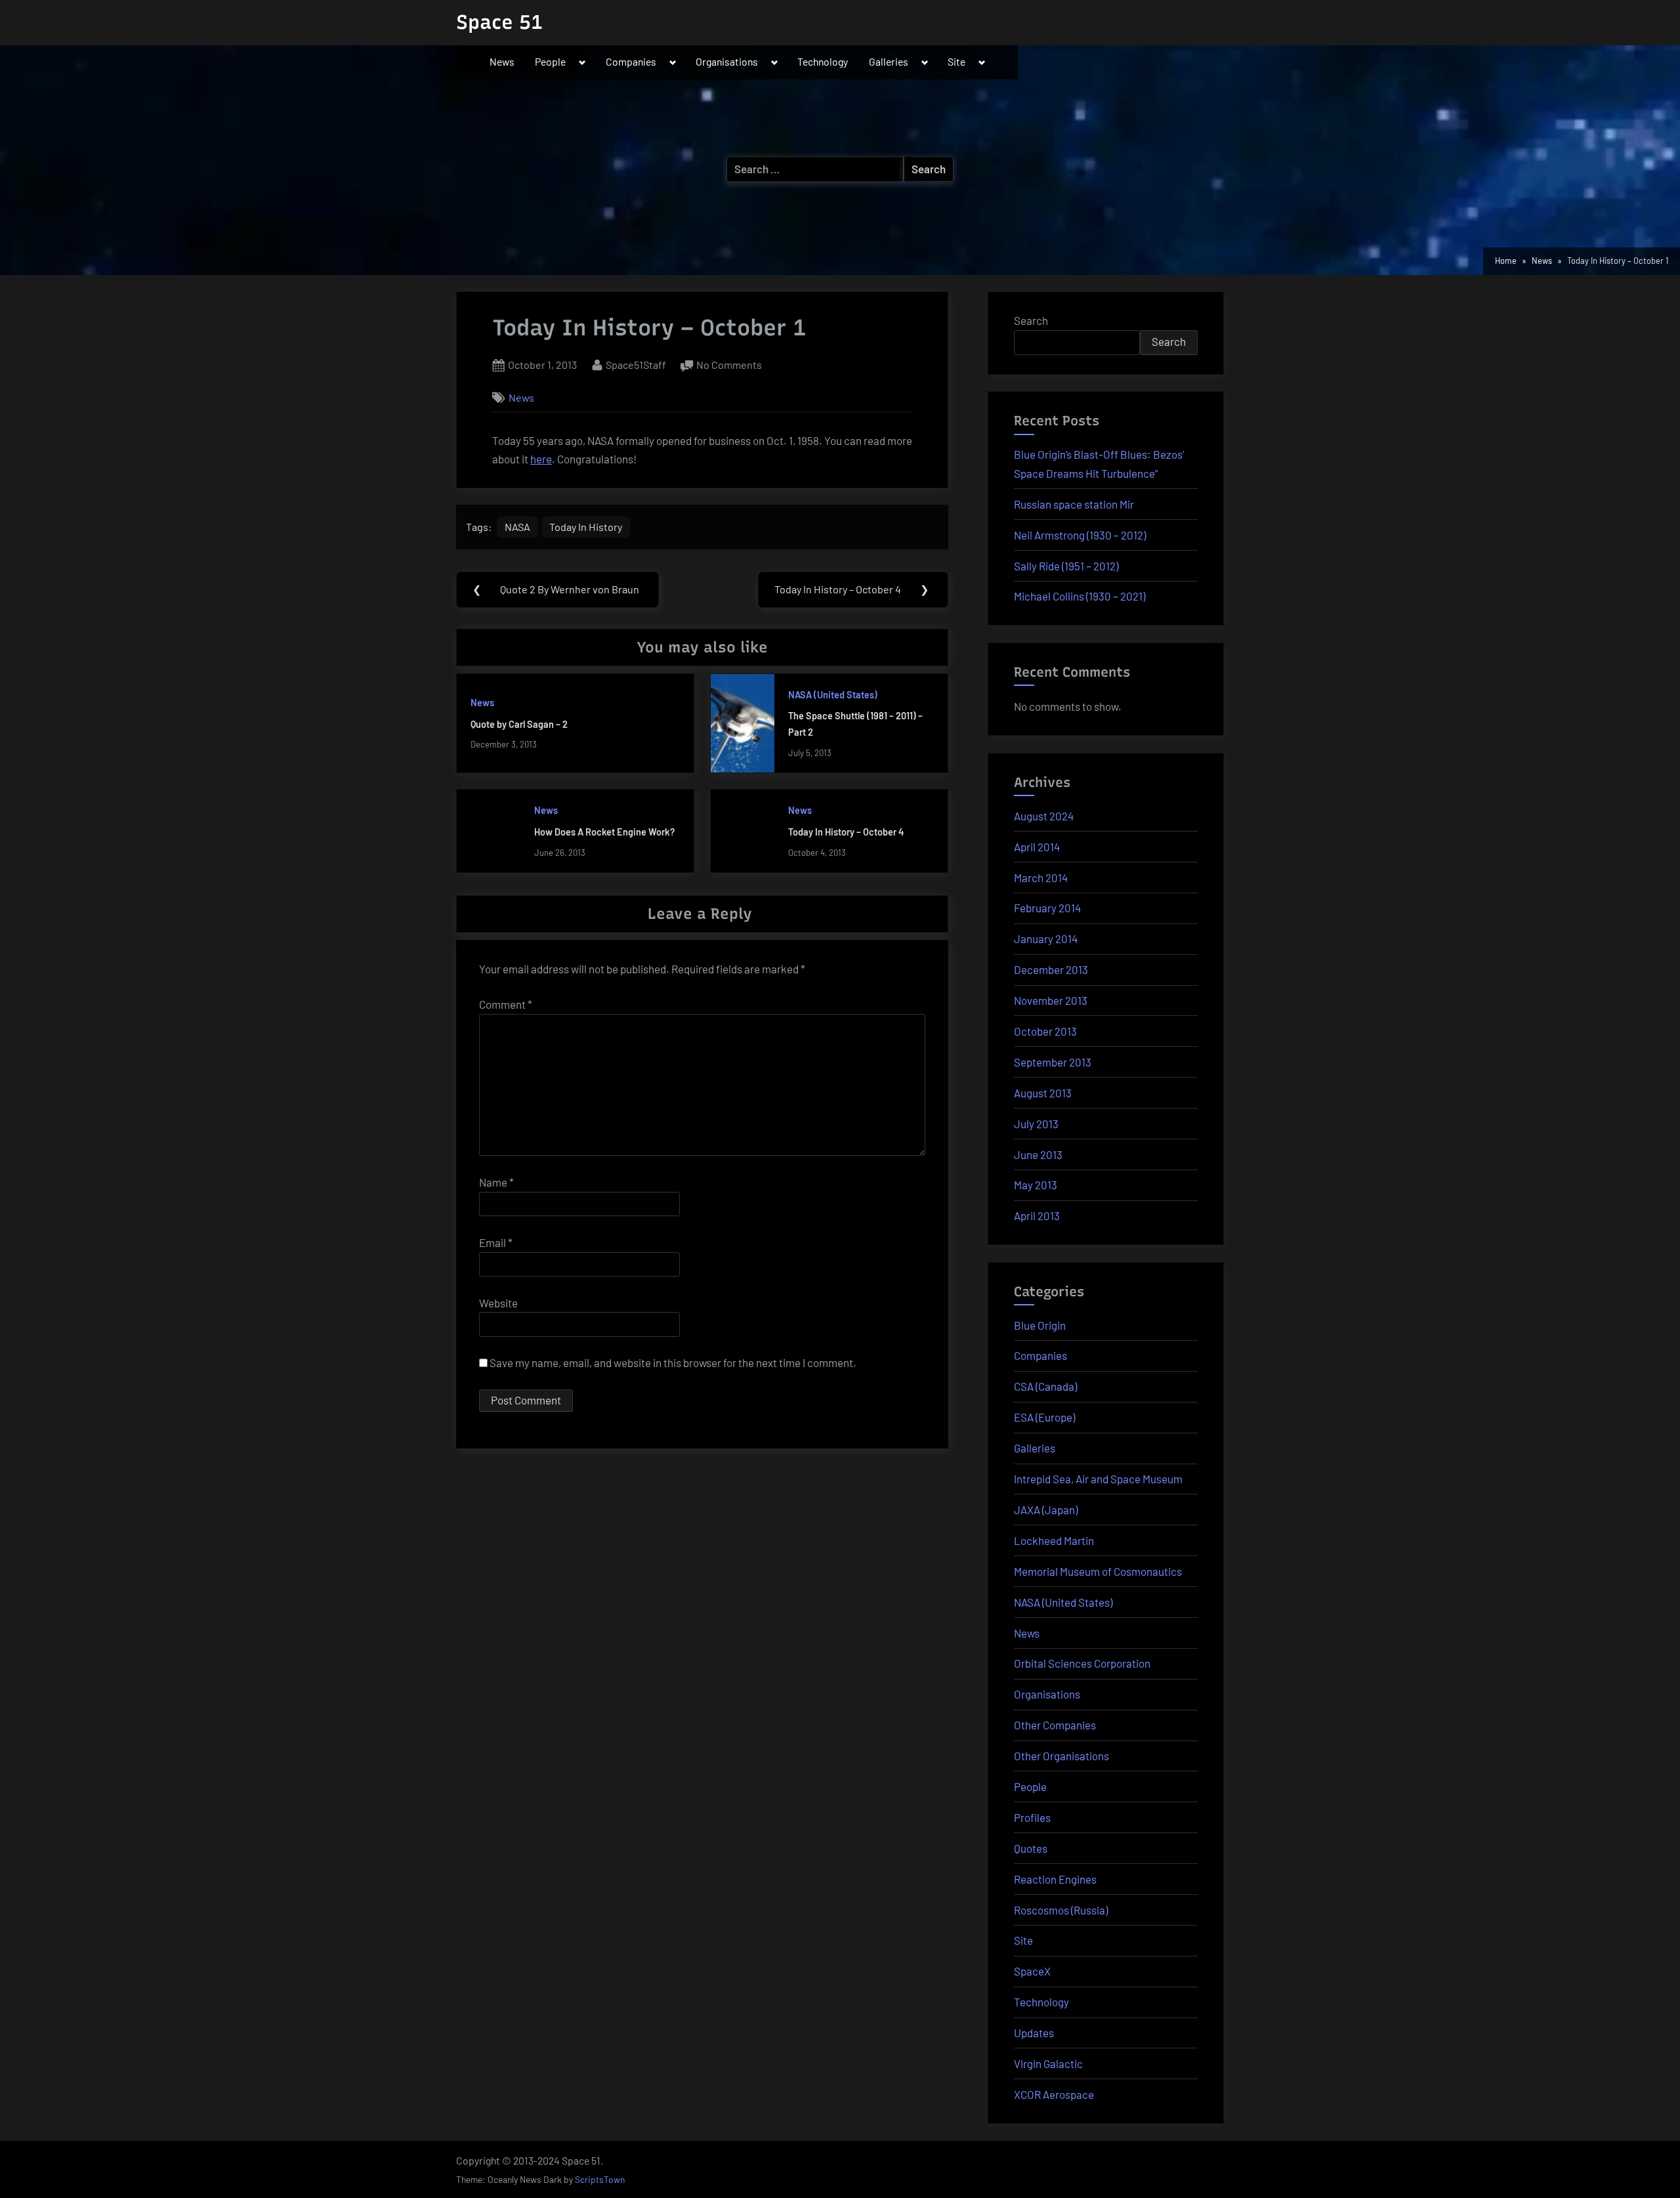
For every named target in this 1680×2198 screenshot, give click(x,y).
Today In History (586, 527)
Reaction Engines (1055, 1879)
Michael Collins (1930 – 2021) (1080, 596)
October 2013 (1045, 1031)
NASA (517, 527)
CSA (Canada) (1045, 1386)
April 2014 (1037, 847)
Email (496, 1242)
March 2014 (1041, 877)
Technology (823, 61)
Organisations (727, 61)
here (541, 459)
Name (496, 1182)
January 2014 (1046, 939)
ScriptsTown (600, 2179)
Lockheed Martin (1054, 1540)
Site (956, 61)
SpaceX (1032, 1971)
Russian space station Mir (1074, 504)
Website (498, 1303)
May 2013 (1036, 1185)
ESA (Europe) (1044, 1417)
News (502, 61)
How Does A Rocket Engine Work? (604, 832)
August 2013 (1043, 1093)
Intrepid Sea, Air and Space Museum (1098, 1479)
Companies (631, 61)
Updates (1034, 2033)
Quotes (1031, 1848)
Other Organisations (1061, 1756)
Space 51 (499, 22)
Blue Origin (1040, 1325)
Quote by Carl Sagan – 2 (519, 724)
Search (1031, 320)
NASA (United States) (833, 695)
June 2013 (1038, 1154)
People (550, 61)
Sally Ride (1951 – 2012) (1066, 566)
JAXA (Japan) (1046, 1510)
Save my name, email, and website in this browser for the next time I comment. (673, 1363)
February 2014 (1047, 908)
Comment (506, 1004)
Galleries (889, 61)
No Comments (729, 366)
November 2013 (1051, 1000)
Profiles (1032, 1817)
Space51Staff (636, 364)
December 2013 (1051, 969)
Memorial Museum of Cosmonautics (1098, 1571)
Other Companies (1055, 1725)
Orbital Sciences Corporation (1082, 1663)
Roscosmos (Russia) (1061, 1910)
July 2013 (1036, 1124)
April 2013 (1037, 1215)
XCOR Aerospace (1054, 2094)
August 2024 (1044, 816)
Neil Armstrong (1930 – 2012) (1080, 535)
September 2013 (1053, 1062)
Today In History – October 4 (846, 832)
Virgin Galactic (1048, 2063)
